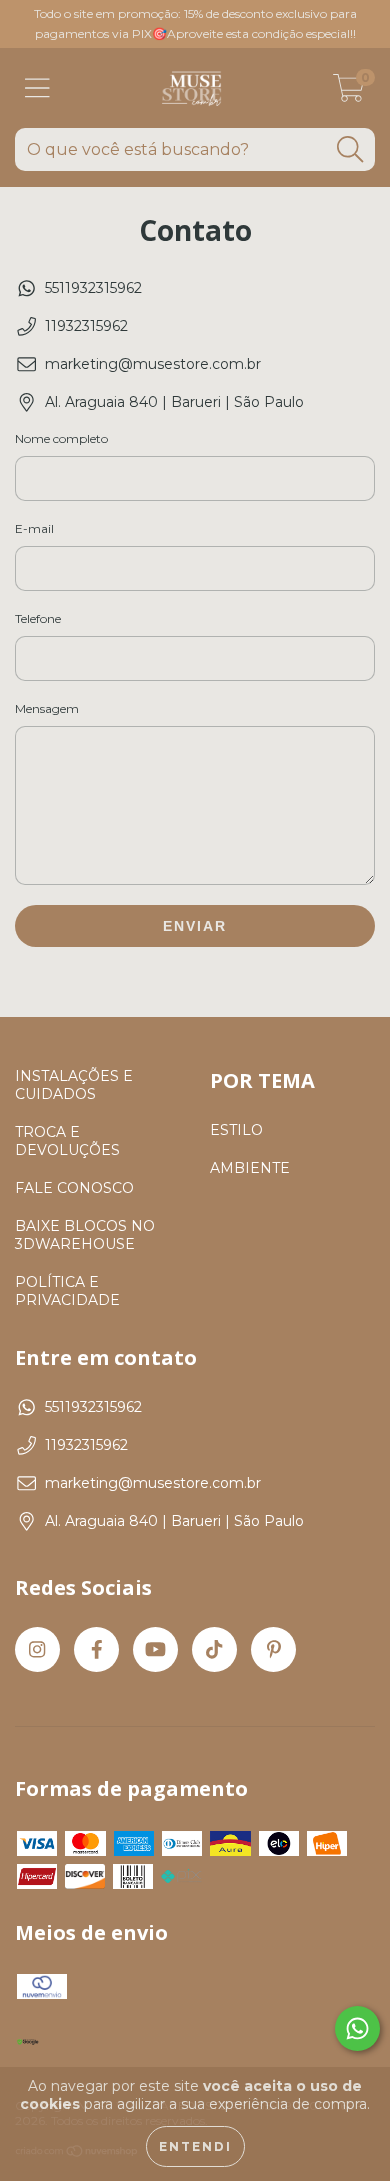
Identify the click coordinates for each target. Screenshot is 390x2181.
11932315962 (86, 326)
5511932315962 (93, 288)
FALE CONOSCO (74, 1188)
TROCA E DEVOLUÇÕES (67, 1141)
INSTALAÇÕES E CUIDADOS (74, 1085)
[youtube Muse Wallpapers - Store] (155, 1649)
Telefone (38, 618)
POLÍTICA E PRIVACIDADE (67, 1291)
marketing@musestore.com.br (153, 364)
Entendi (195, 2146)
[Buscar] (350, 149)
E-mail (34, 528)
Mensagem (47, 708)
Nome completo (61, 438)
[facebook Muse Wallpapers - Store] (96, 1649)
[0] (349, 93)
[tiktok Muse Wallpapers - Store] (214, 1649)
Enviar (195, 926)
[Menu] (37, 88)
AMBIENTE (250, 1168)
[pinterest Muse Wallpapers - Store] (273, 1649)
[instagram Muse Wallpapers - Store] (37, 1649)
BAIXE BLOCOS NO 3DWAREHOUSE (85, 1235)
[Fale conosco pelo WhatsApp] (357, 2028)
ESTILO (236, 1130)
